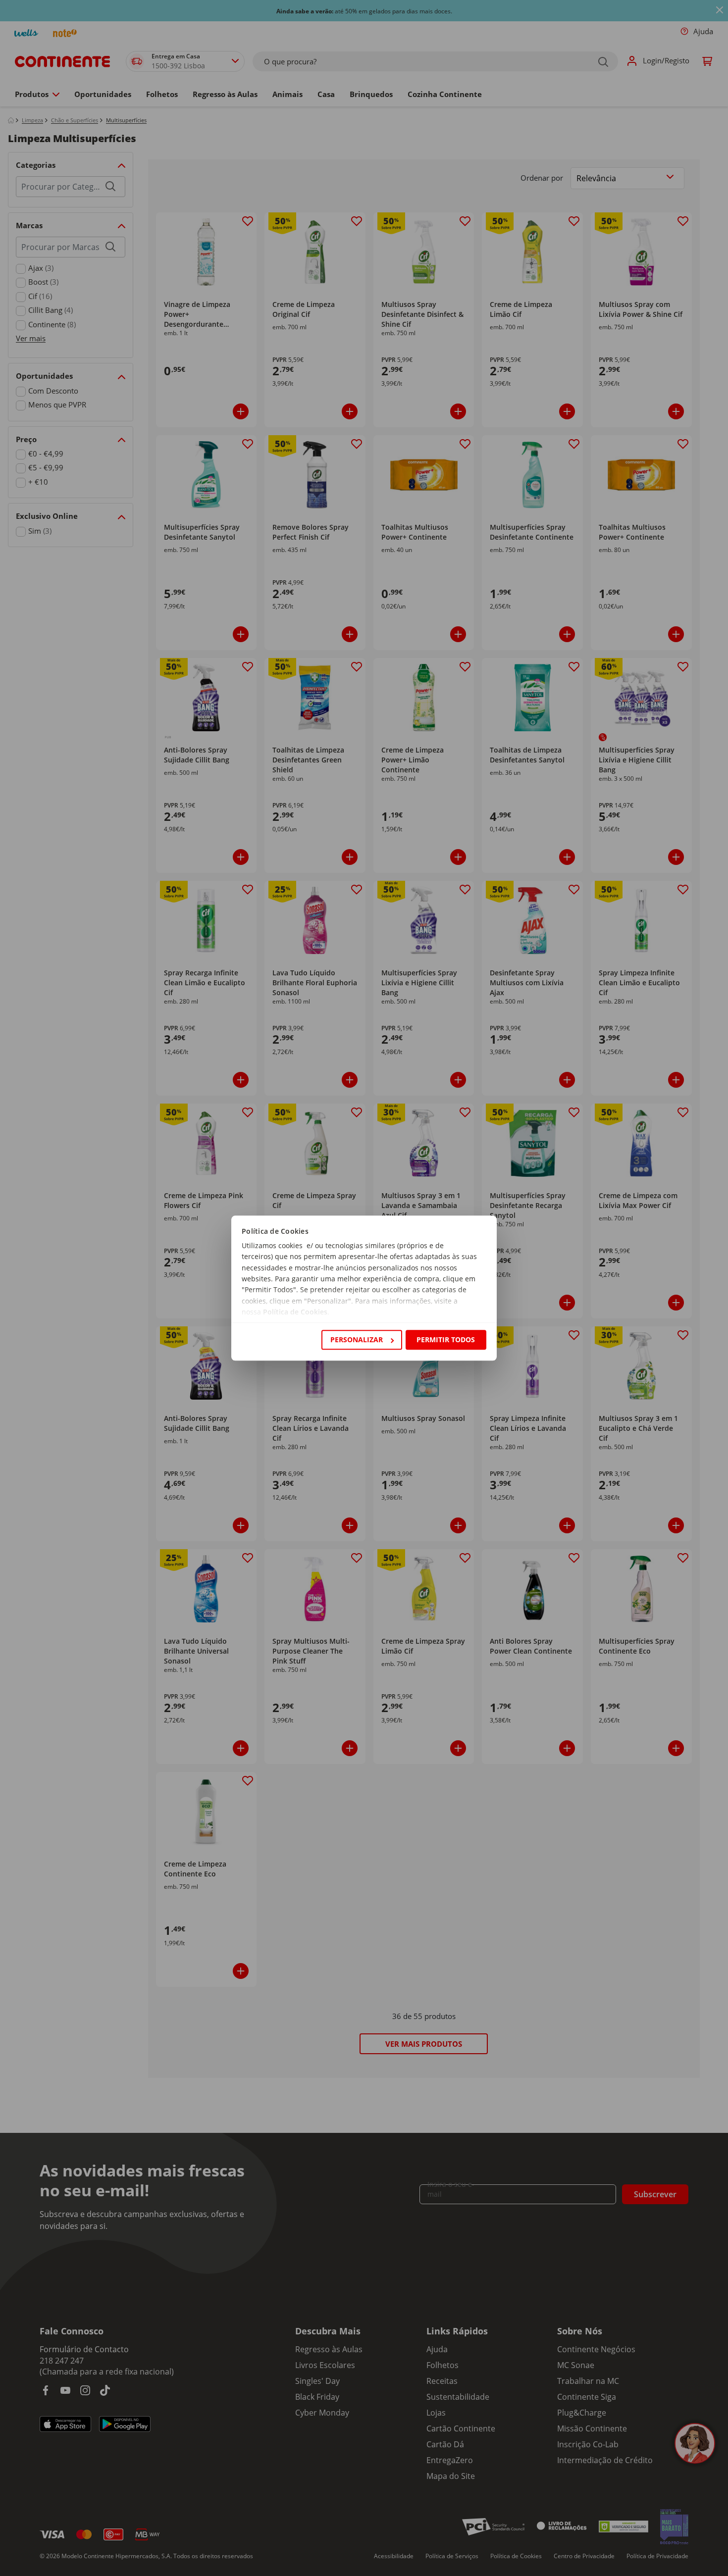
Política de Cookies (295, 1312)
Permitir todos (446, 1339)
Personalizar (357, 1339)
